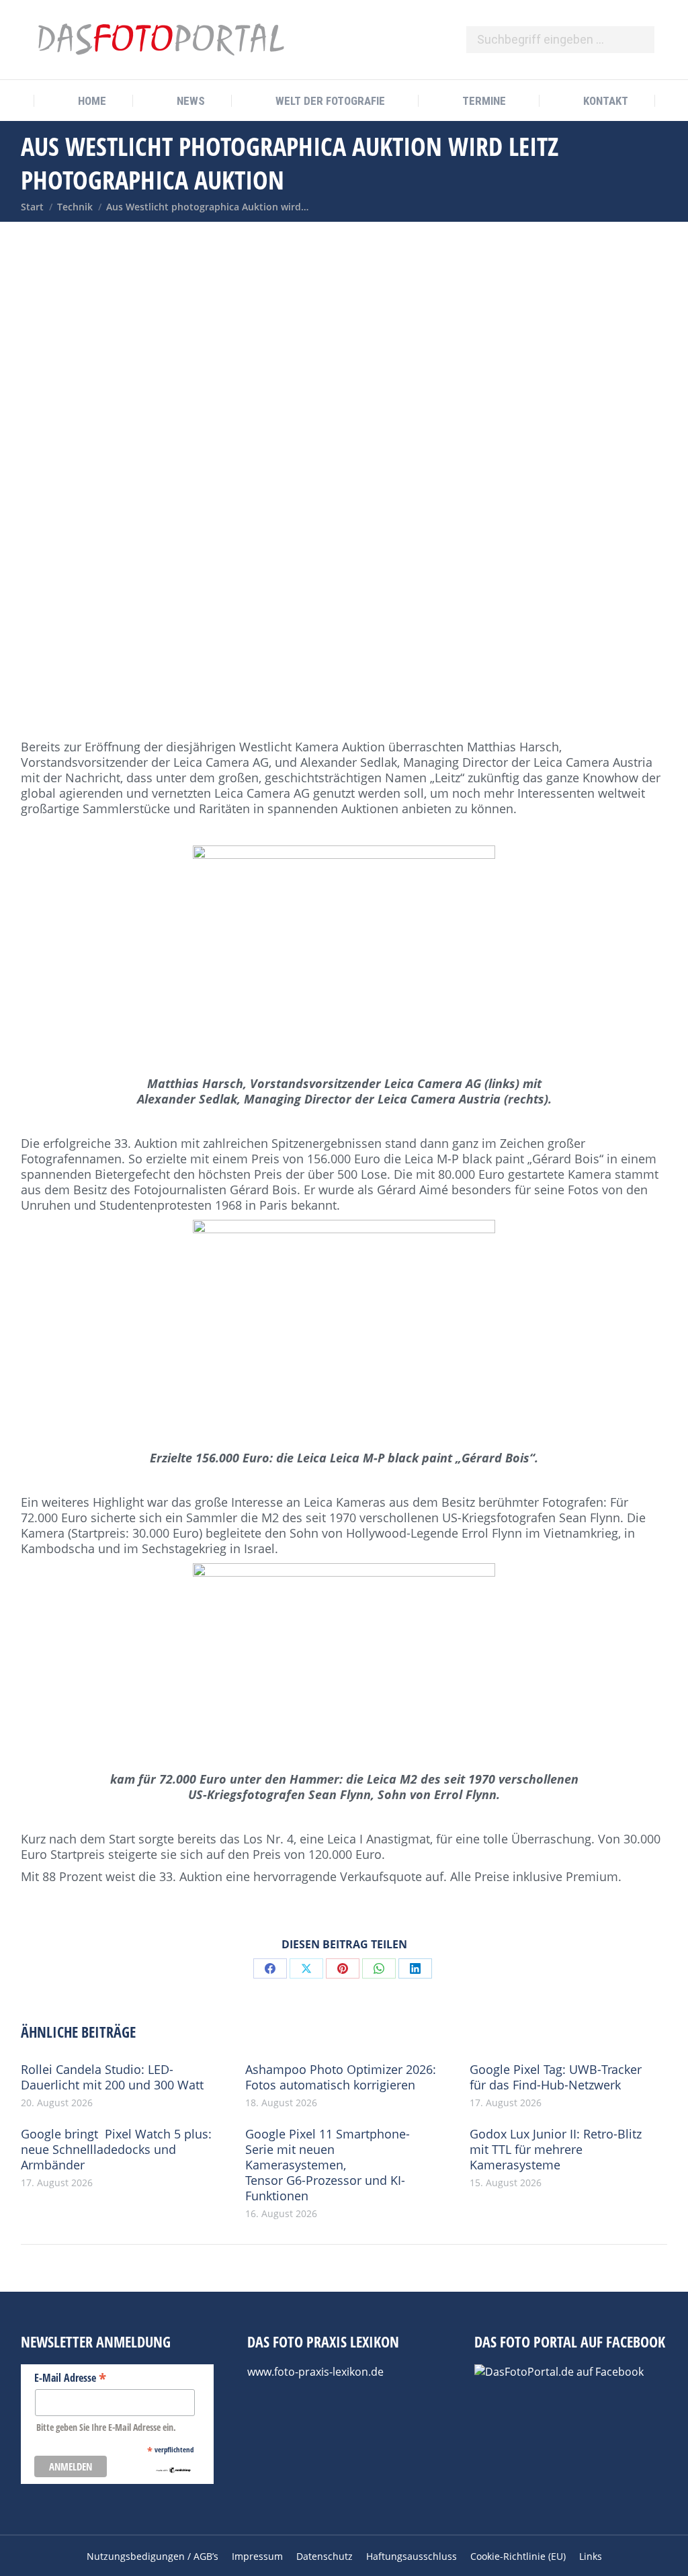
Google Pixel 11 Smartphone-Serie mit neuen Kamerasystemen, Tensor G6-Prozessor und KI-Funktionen (328, 2165)
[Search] (638, 40)
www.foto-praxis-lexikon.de (315, 2372)
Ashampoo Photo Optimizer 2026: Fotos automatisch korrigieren (341, 2077)
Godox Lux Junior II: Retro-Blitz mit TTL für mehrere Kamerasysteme (556, 2150)
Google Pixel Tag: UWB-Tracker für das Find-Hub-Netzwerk (556, 2077)
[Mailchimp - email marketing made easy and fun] (174, 2470)
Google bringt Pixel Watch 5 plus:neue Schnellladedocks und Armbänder (116, 2150)
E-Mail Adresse (70, 2377)
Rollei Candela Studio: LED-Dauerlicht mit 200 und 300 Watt (112, 2077)
